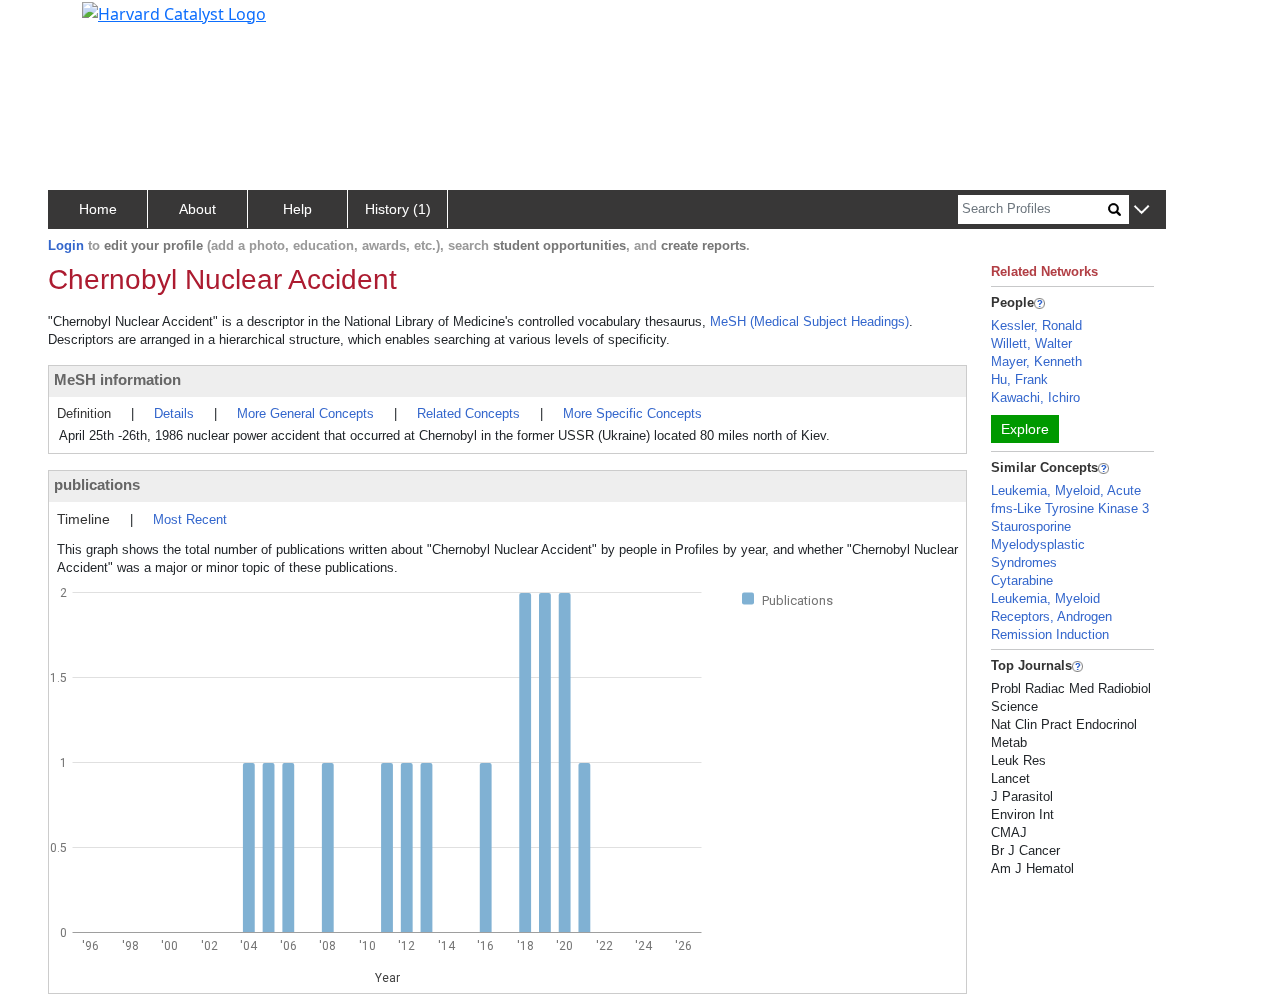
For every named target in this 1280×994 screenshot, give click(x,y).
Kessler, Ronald (1036, 325)
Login (66, 245)
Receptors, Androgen (1051, 616)
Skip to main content (83, 24)
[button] (1141, 210)
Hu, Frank (1019, 379)
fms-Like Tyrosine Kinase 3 (1070, 508)
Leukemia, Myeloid (1045, 598)
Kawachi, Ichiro (1035, 397)
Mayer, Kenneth (1036, 361)
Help (297, 209)
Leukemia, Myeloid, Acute (1066, 490)
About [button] (197, 209)
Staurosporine (1031, 526)
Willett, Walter (1031, 343)
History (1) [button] (398, 209)
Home (98, 209)
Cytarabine (1022, 580)
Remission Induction (1050, 634)
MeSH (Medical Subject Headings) (809, 321)
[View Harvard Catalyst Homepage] (174, 12)
